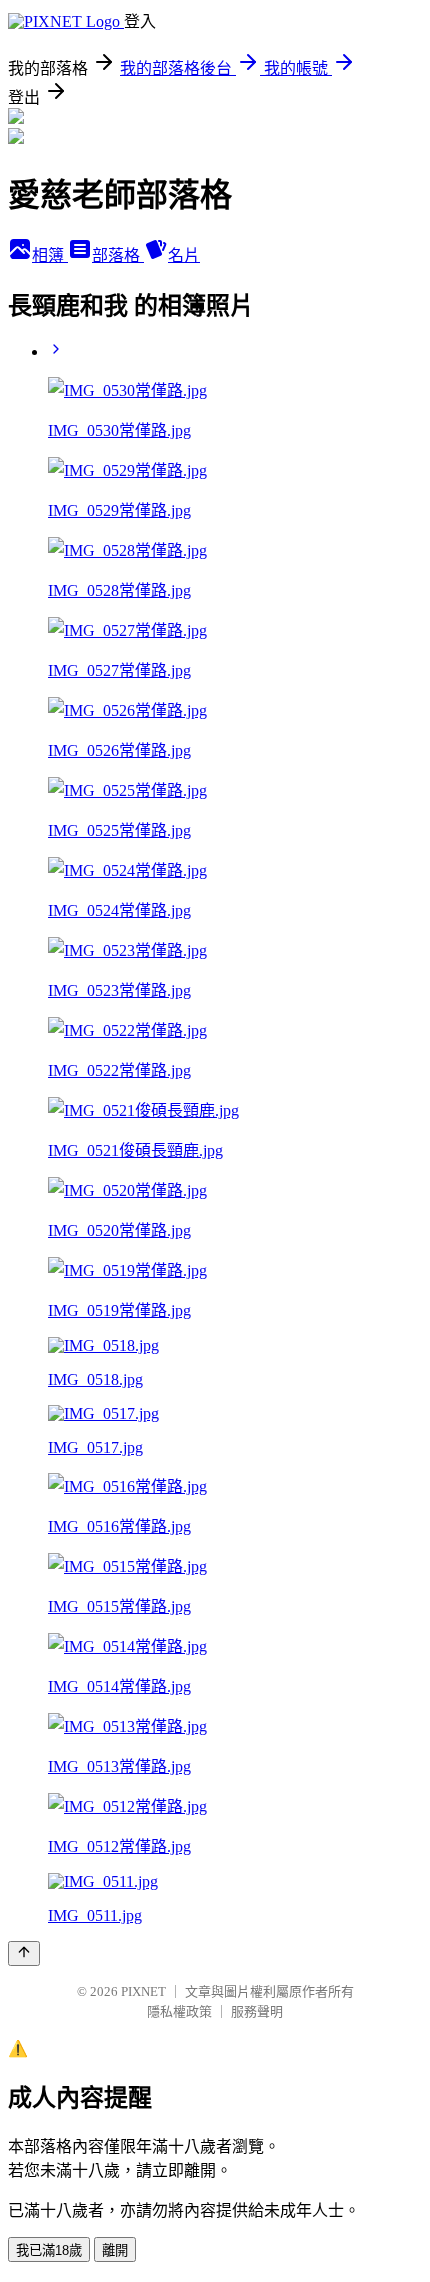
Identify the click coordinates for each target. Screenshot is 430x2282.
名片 (184, 255)
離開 (115, 2250)
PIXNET (143, 1991)
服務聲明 (257, 2011)
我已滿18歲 (49, 2250)
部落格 (118, 255)
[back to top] (24, 1953)
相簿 (50, 255)
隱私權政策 (179, 2011)
